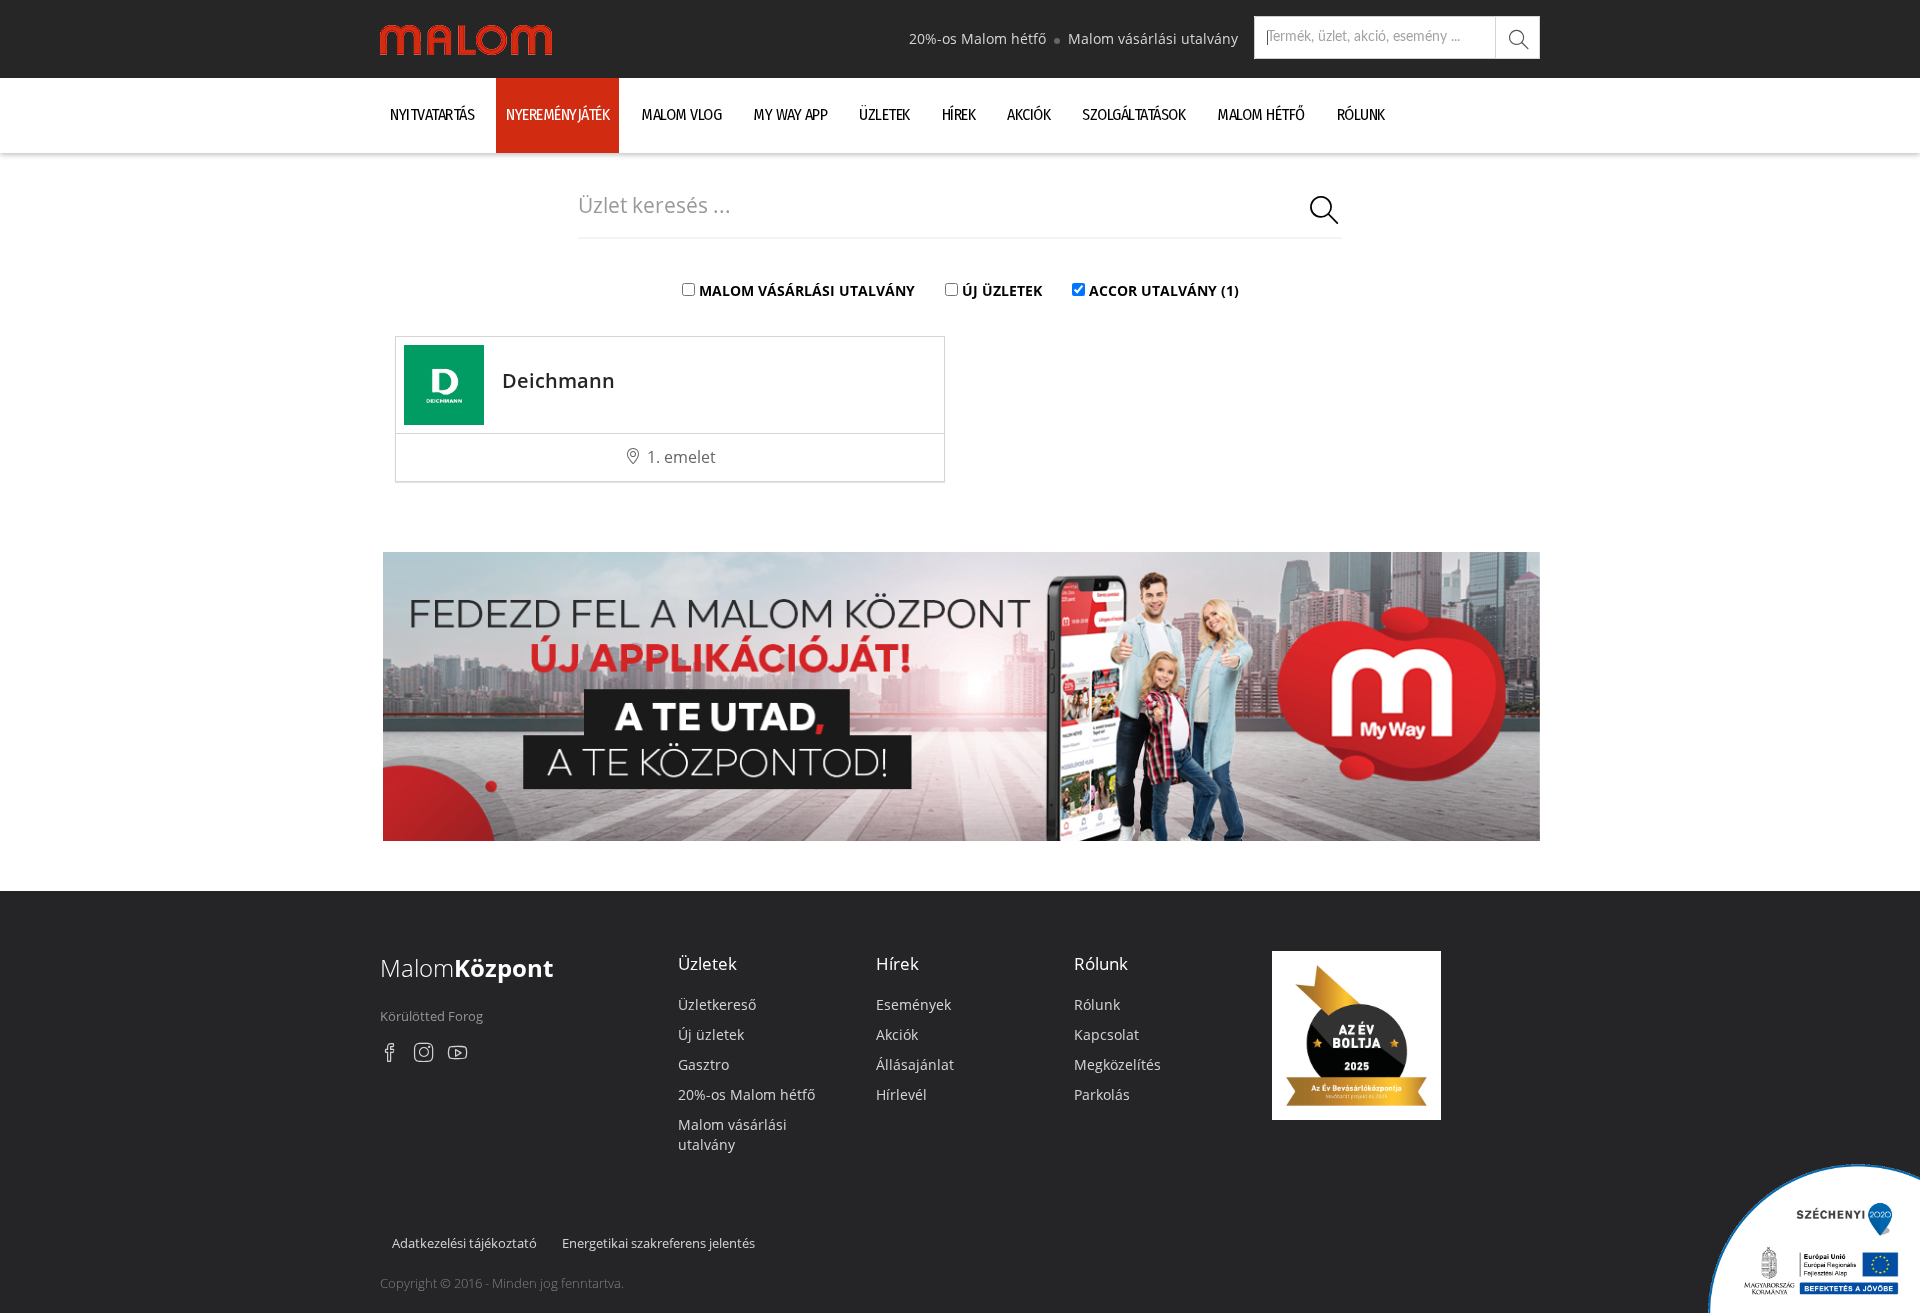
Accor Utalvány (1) (1164, 290)
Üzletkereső (717, 1004)
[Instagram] (424, 1055)
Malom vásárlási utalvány (1153, 38)
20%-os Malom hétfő (979, 38)
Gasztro (703, 1064)
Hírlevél (901, 1094)
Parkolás (1102, 1094)
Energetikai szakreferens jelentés (658, 1243)
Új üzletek (1002, 290)
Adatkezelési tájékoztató (464, 1243)
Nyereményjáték (557, 114)
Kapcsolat (1106, 1034)
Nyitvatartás (432, 114)
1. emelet (681, 457)
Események (913, 1004)
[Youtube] (458, 1055)
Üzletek (884, 114)
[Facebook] (390, 1055)
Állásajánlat (915, 1064)
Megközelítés (1117, 1064)
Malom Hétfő (1261, 114)
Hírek (959, 114)
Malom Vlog (681, 114)
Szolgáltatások (1133, 114)
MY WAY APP (790, 114)
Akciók (1028, 114)
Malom (466, 967)
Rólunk (1361, 114)
